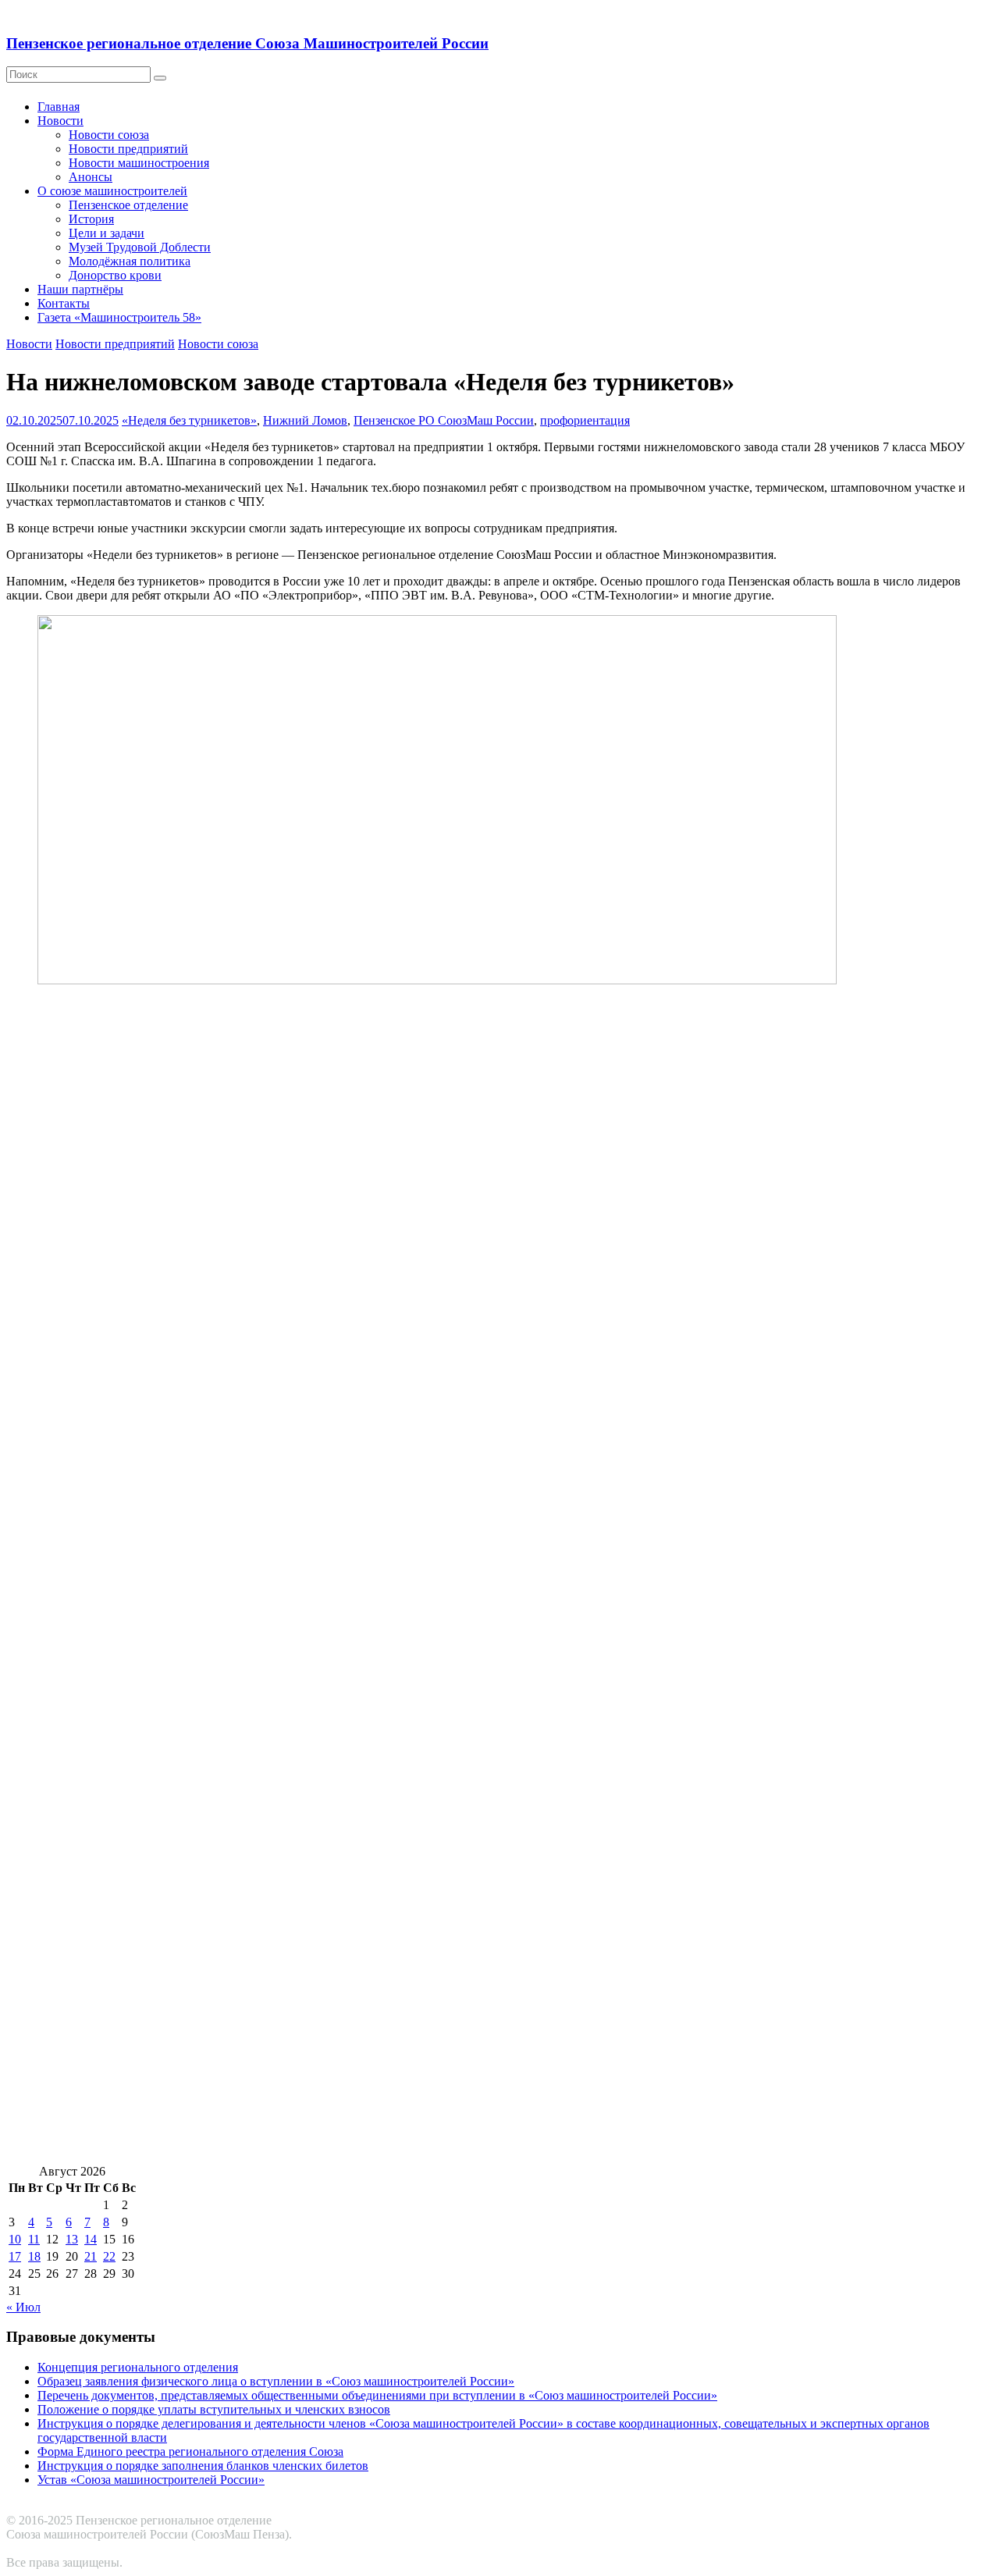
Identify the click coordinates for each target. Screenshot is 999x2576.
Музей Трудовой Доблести (140, 247)
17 (15, 2256)
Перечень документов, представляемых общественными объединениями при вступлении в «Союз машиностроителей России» (377, 2395)
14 (91, 2239)
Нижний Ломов (305, 420)
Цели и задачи (107, 233)
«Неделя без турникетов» (189, 420)
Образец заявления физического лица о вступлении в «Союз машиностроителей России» (276, 2381)
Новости (60, 121)
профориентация (585, 420)
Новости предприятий (128, 149)
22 (109, 2256)
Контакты (64, 303)
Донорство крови (115, 275)
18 (34, 2256)
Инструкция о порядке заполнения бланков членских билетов (203, 2466)
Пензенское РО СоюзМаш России (444, 420)
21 (91, 2256)
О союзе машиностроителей (112, 191)
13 (72, 2239)
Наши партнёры (80, 289)
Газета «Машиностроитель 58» (119, 317)
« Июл (23, 2307)
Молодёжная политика (130, 261)
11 (34, 2239)
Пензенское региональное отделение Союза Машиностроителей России (247, 43)
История (91, 219)
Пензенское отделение (128, 205)
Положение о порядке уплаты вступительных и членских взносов (214, 2409)
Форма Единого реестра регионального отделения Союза (190, 2451)
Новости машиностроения (139, 163)
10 (15, 2239)
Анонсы (91, 177)
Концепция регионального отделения (138, 2367)
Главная (59, 107)
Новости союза (109, 135)
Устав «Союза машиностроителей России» (151, 2480)
